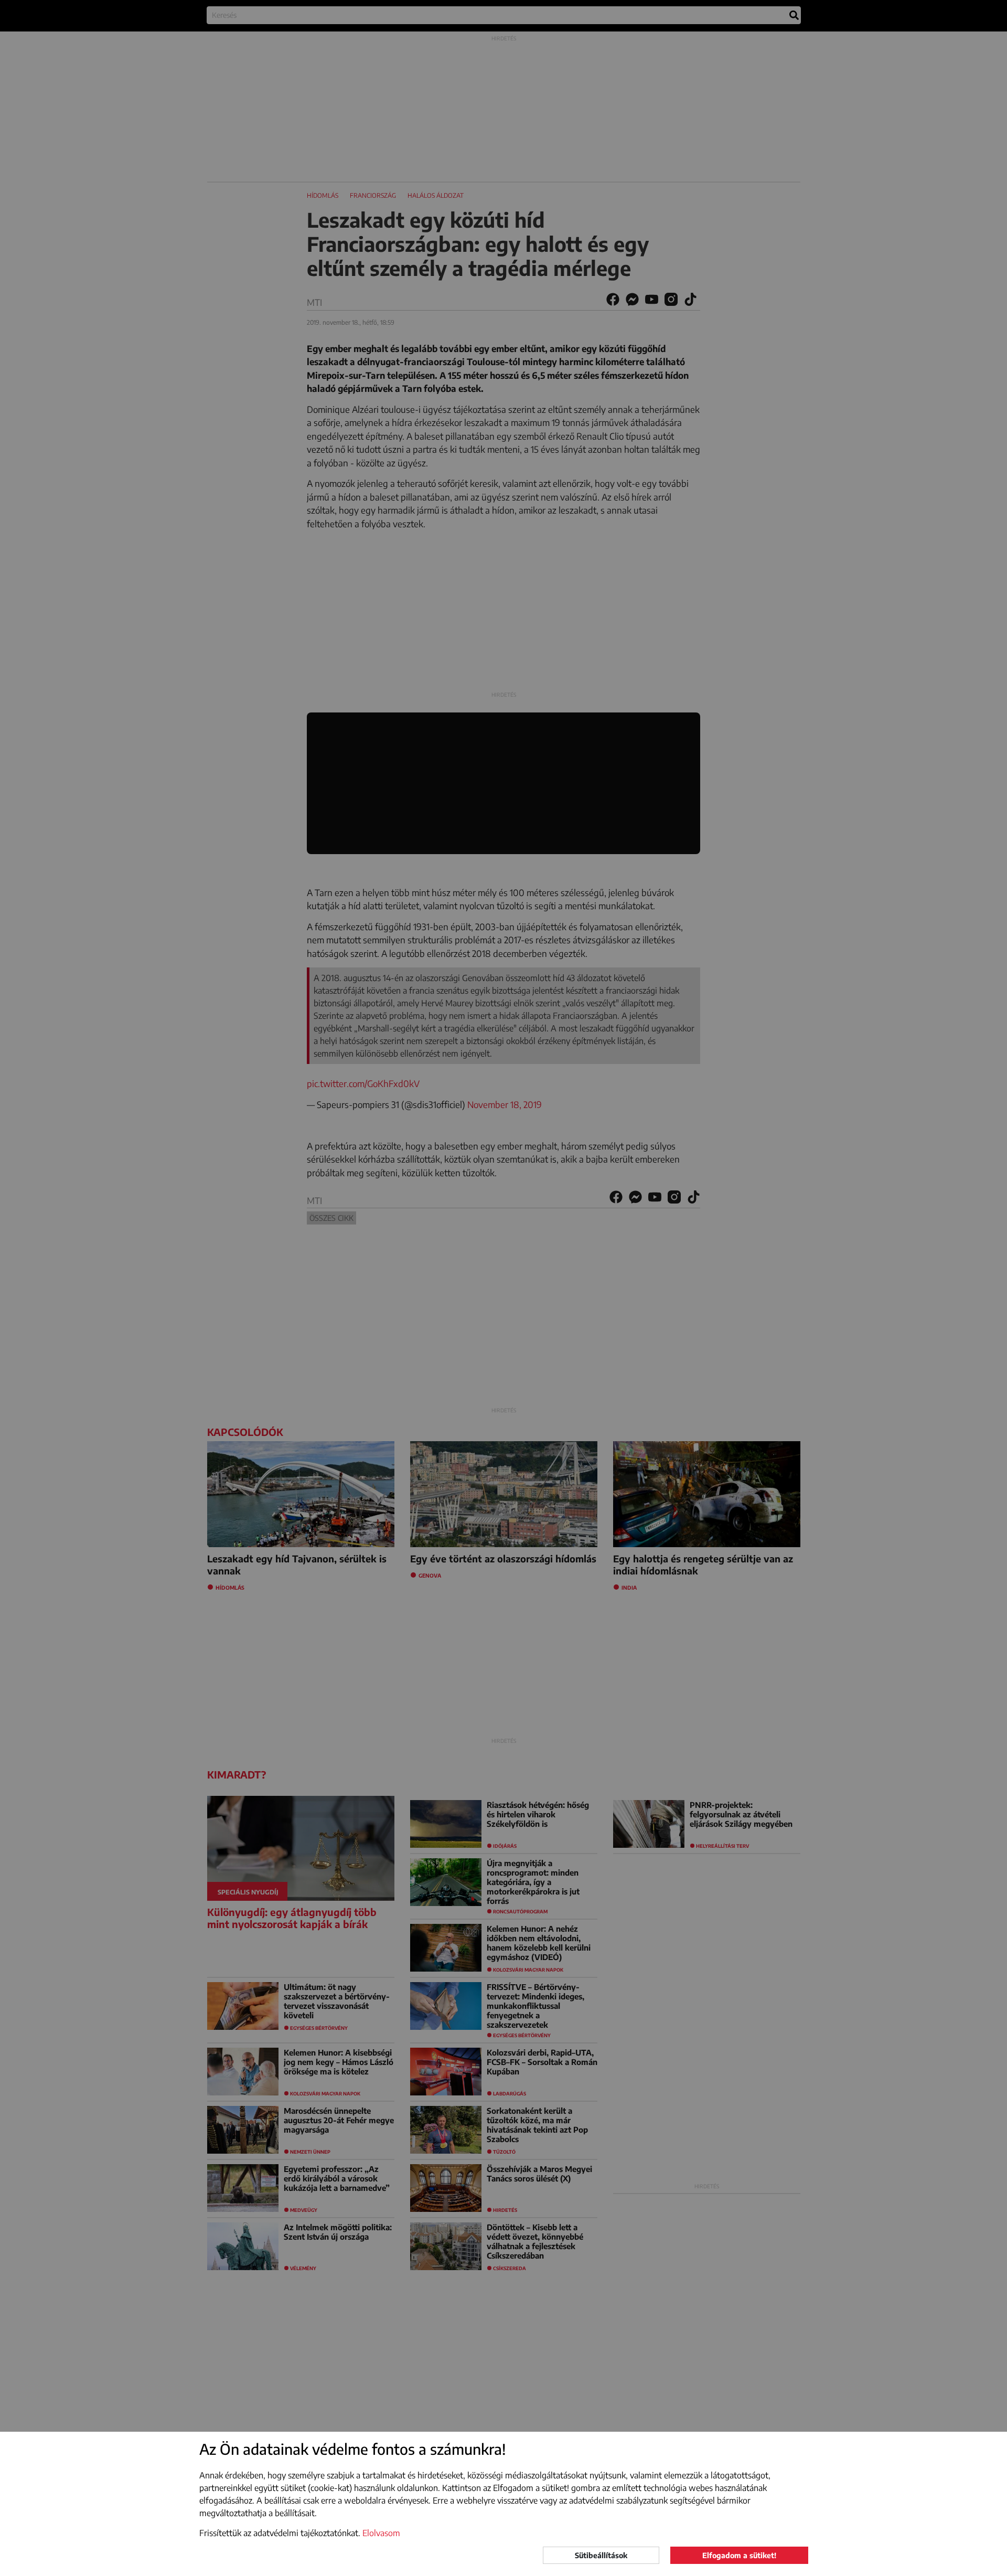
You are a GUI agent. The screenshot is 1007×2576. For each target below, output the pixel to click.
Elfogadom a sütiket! (739, 2555)
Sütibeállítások (601, 2555)
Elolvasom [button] (381, 2533)
